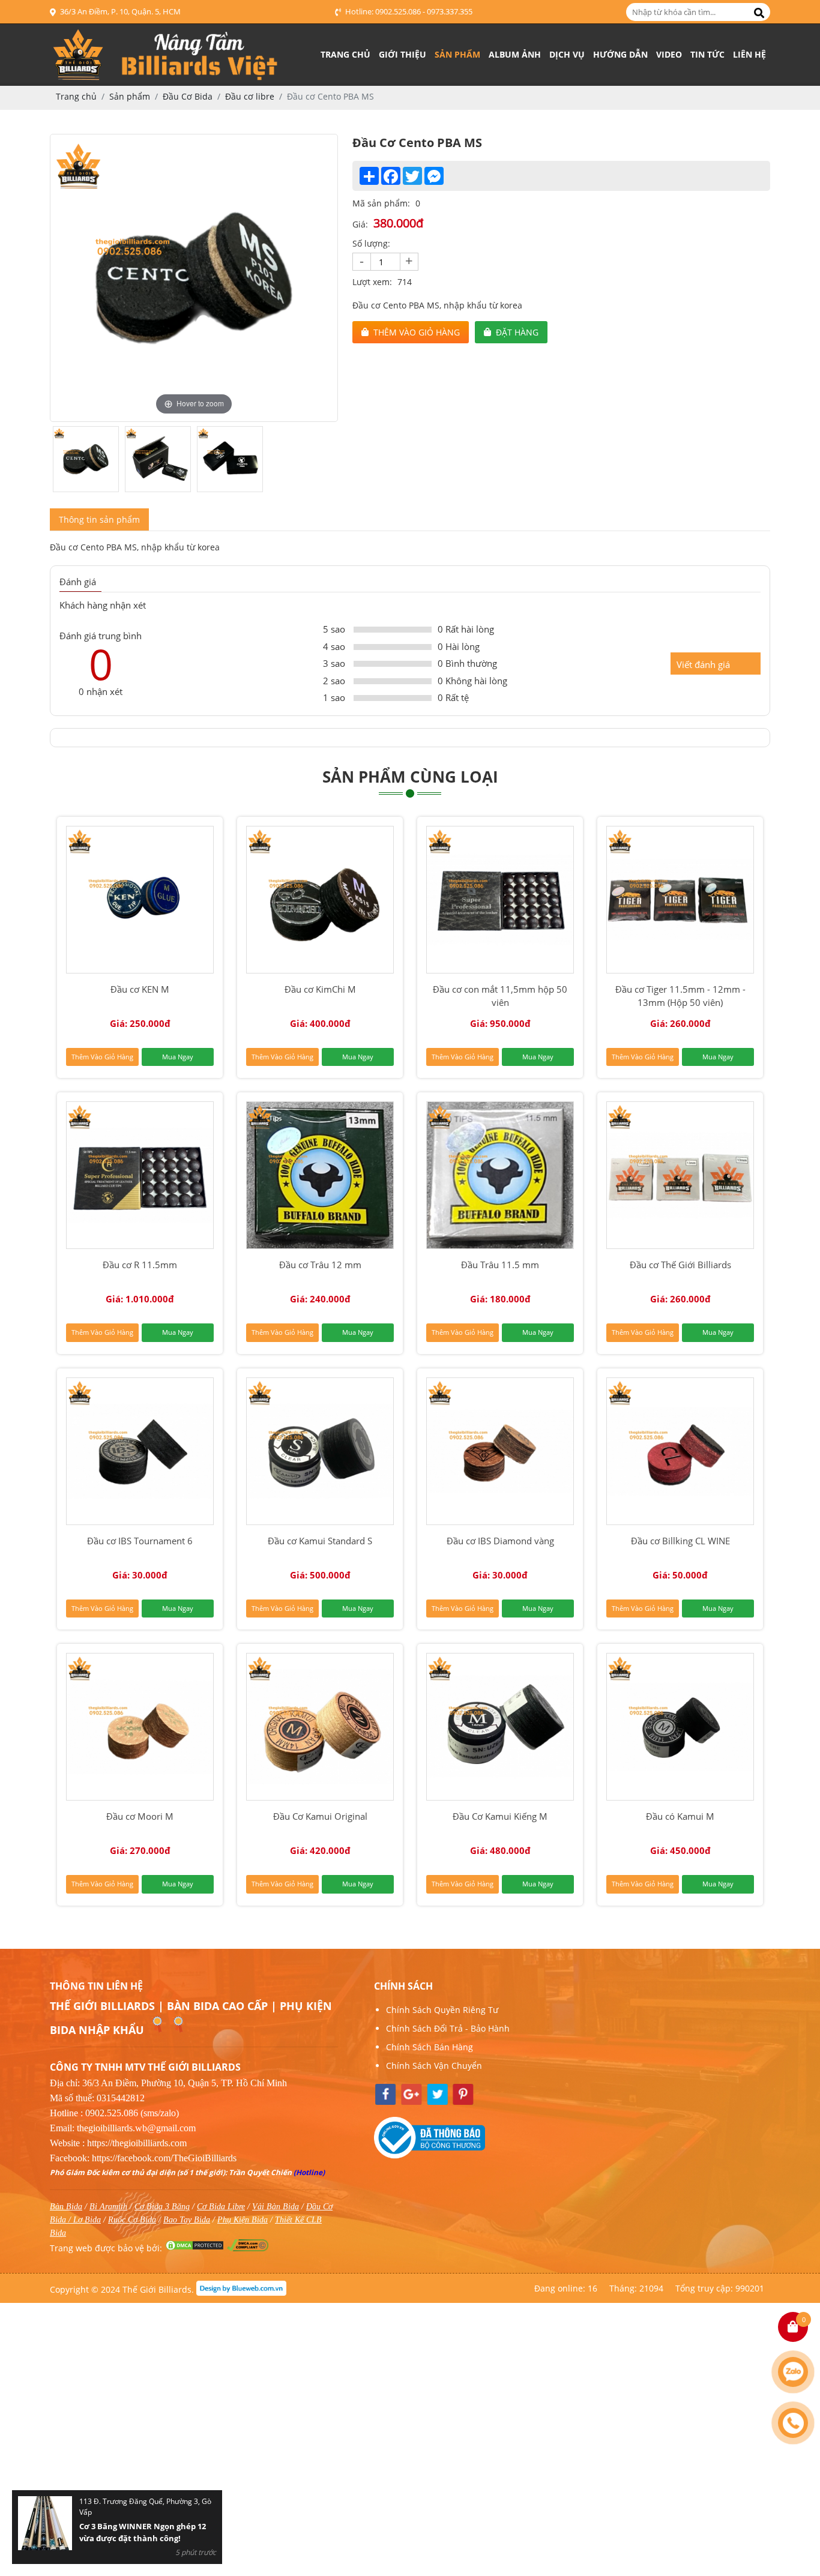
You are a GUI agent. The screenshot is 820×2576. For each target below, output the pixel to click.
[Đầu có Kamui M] (680, 1727)
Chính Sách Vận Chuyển (434, 2066)
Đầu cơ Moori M (140, 1816)
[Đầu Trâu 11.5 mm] (500, 1175)
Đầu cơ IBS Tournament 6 (140, 1541)
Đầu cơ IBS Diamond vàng (500, 1541)
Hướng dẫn (620, 54)
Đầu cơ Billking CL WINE (680, 1541)
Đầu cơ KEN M (140, 989)
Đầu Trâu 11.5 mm (500, 1265)
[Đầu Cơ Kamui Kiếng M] (500, 1727)
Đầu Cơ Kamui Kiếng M (500, 1816)
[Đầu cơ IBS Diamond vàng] (500, 1451)
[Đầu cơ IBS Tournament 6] (140, 1451)
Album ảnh (515, 54)
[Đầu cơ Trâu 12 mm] (320, 1175)
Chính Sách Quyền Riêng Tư (442, 2010)
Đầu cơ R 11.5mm (140, 1265)
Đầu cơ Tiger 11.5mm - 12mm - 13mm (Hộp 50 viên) (680, 996)
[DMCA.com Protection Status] (194, 2248)
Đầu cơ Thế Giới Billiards (680, 1265)
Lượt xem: (372, 282)
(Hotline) (309, 2172)
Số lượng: (371, 243)
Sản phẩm (457, 54)
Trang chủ (345, 54)
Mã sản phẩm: (381, 203)
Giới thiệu (402, 54)
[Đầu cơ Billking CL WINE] (680, 1451)
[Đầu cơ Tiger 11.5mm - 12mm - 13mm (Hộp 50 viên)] (680, 900)
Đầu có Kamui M (680, 1816)
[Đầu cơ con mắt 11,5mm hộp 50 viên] (500, 900)
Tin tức (707, 54)
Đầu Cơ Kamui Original (320, 1816)
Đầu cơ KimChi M (320, 989)
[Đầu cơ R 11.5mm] (140, 1175)
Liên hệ (749, 54)
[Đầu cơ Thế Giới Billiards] (680, 1175)
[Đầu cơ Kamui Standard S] (320, 1451)
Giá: (360, 224)
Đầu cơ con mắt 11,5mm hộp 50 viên (500, 996)
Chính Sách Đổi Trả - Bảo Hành (448, 2028)
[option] (194, 278)
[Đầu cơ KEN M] (140, 900)
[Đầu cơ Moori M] (140, 1727)
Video (669, 54)
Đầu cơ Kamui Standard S (320, 1541)
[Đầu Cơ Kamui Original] (320, 1727)
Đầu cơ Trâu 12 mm (320, 1265)
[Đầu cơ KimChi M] (320, 900)
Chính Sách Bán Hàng (430, 2047)
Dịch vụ (567, 54)
